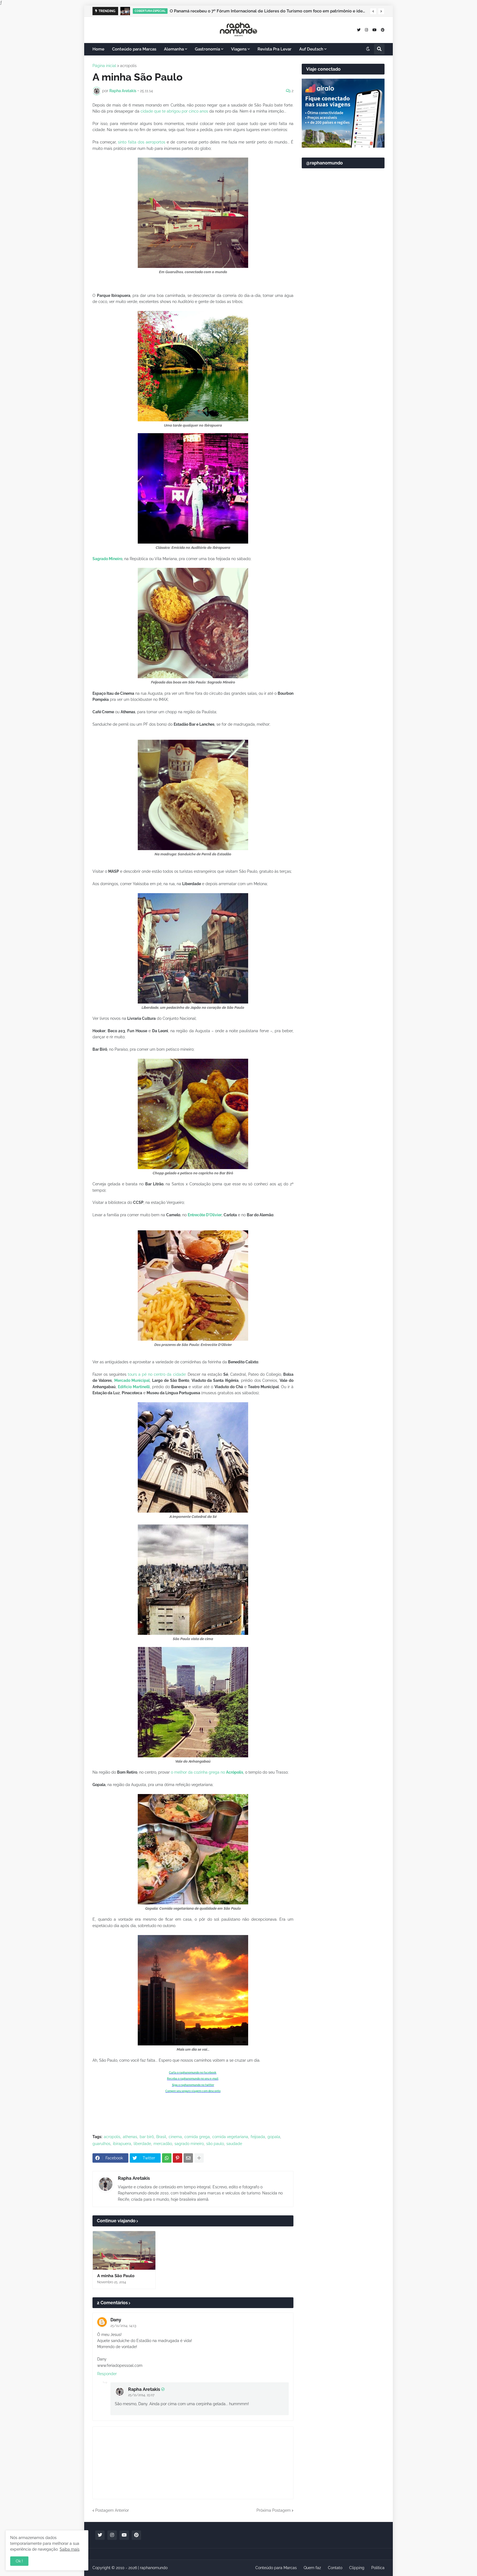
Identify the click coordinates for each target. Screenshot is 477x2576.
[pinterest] (383, 30)
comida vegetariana (230, 2137)
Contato (335, 2568)
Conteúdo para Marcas (276, 2568)
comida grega (197, 2137)
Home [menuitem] (98, 49)
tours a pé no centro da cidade (157, 1374)
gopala (274, 2137)
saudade (234, 2144)
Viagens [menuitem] (239, 49)
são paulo (215, 2144)
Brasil (161, 2137)
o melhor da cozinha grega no (207, 1772)
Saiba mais (70, 2549)
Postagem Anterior (112, 2510)
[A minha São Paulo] (124, 2250)
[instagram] (366, 30)
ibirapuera (122, 2144)
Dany (116, 2320)
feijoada (258, 2137)
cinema (175, 2137)
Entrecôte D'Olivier (205, 1215)
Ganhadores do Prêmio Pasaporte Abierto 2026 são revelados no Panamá (241, 11)
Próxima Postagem (274, 2510)
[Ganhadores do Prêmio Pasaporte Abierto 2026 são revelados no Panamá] (125, 11)
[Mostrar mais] (199, 2158)
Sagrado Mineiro (107, 559)
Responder (107, 2374)
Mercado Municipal (132, 1380)
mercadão (163, 2144)
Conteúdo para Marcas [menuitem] (134, 49)
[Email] (188, 2158)
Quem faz (312, 2568)
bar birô (147, 2137)
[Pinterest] (177, 2158)
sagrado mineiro (189, 2144)
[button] (373, 11)
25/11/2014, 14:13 (123, 2326)
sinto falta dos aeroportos (142, 142)
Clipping (357, 2568)
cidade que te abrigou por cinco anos (174, 111)
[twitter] (359, 30)
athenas (130, 2137)
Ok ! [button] (19, 2561)
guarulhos (101, 2144)
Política (378, 2568)
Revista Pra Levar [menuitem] (275, 49)
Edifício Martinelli (134, 1387)
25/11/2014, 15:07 (141, 2395)
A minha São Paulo (116, 2276)
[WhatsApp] (167, 2158)
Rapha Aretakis (134, 2178)
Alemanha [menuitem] (174, 49)
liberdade (142, 2144)
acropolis (128, 66)
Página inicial (104, 66)
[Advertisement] (343, 307)
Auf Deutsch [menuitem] (311, 49)
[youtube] (374, 30)
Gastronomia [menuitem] (207, 49)
